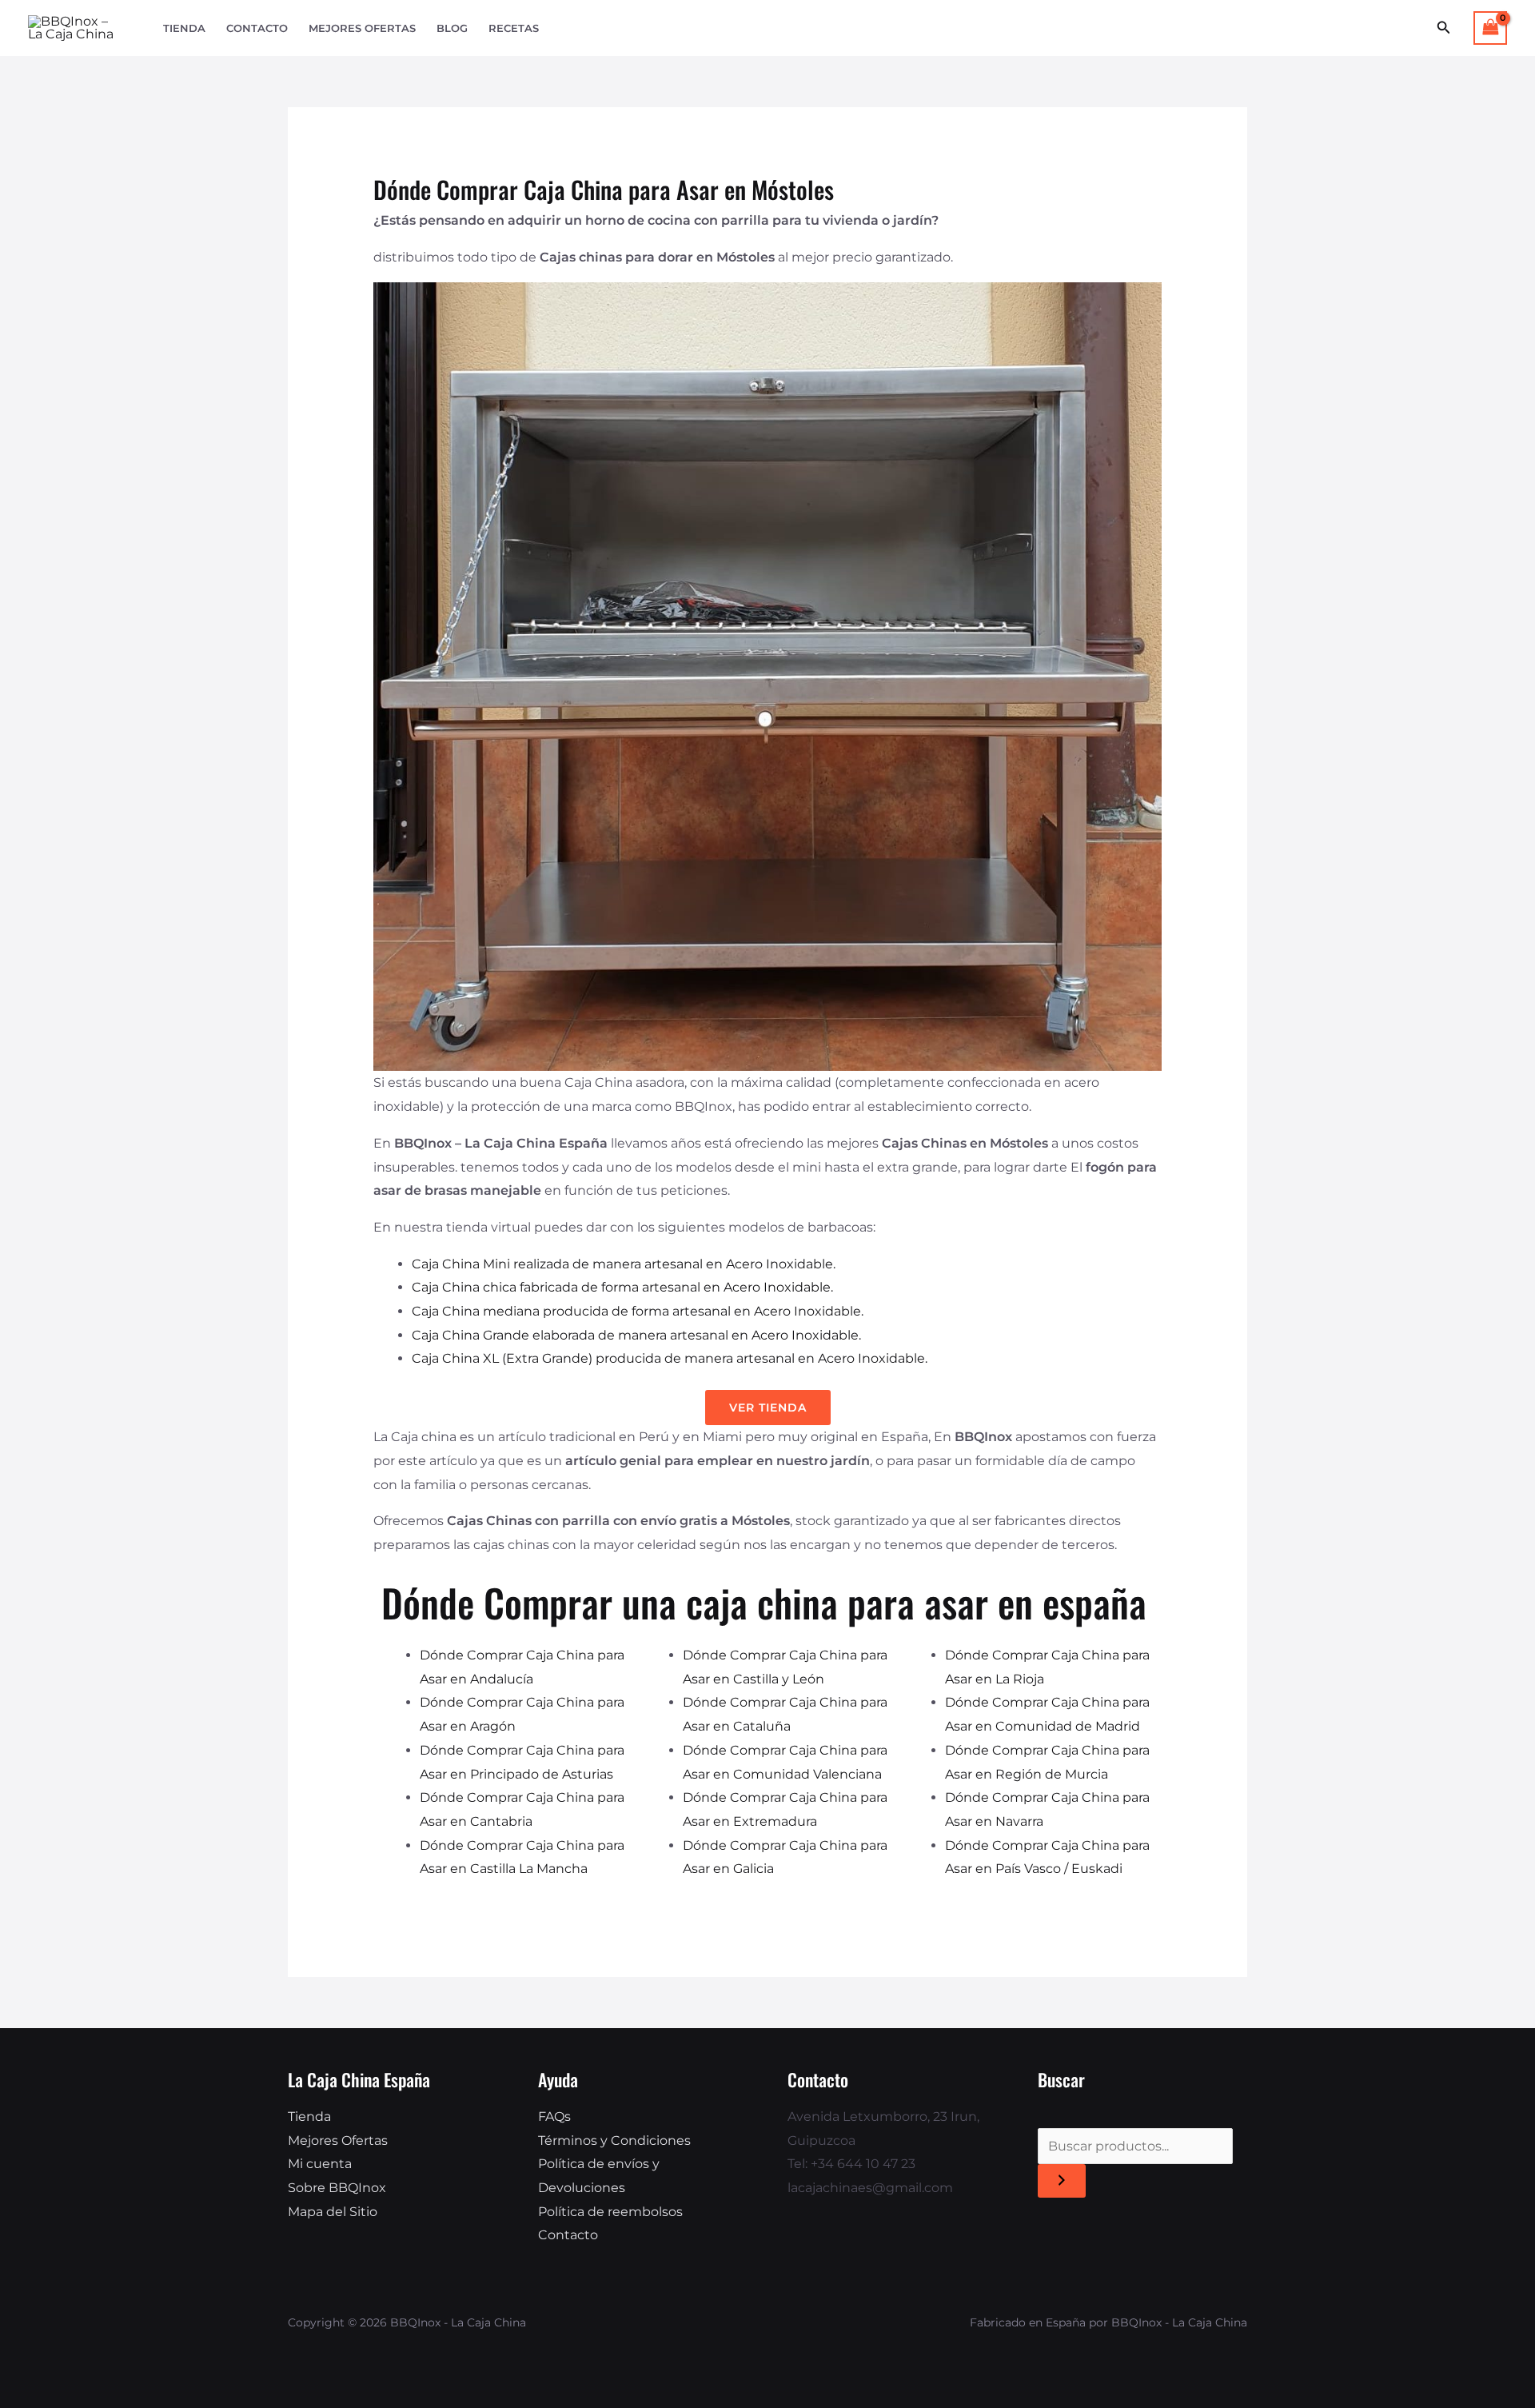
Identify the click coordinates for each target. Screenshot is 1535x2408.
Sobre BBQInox (337, 2188)
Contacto (257, 28)
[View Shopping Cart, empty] (1490, 28)
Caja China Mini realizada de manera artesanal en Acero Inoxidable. (624, 1264)
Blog (452, 28)
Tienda (184, 28)
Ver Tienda (768, 1408)
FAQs (554, 2116)
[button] (1444, 28)
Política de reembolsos (610, 2212)
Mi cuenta (320, 2164)
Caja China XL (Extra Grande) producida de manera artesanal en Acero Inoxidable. (670, 1358)
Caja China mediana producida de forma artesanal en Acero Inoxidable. (638, 1311)
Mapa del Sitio (333, 2212)
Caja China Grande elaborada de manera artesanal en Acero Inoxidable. (636, 1335)
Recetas (514, 28)
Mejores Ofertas (362, 28)
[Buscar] (1062, 2181)
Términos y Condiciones (614, 2140)
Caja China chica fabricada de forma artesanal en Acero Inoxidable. (622, 1287)
